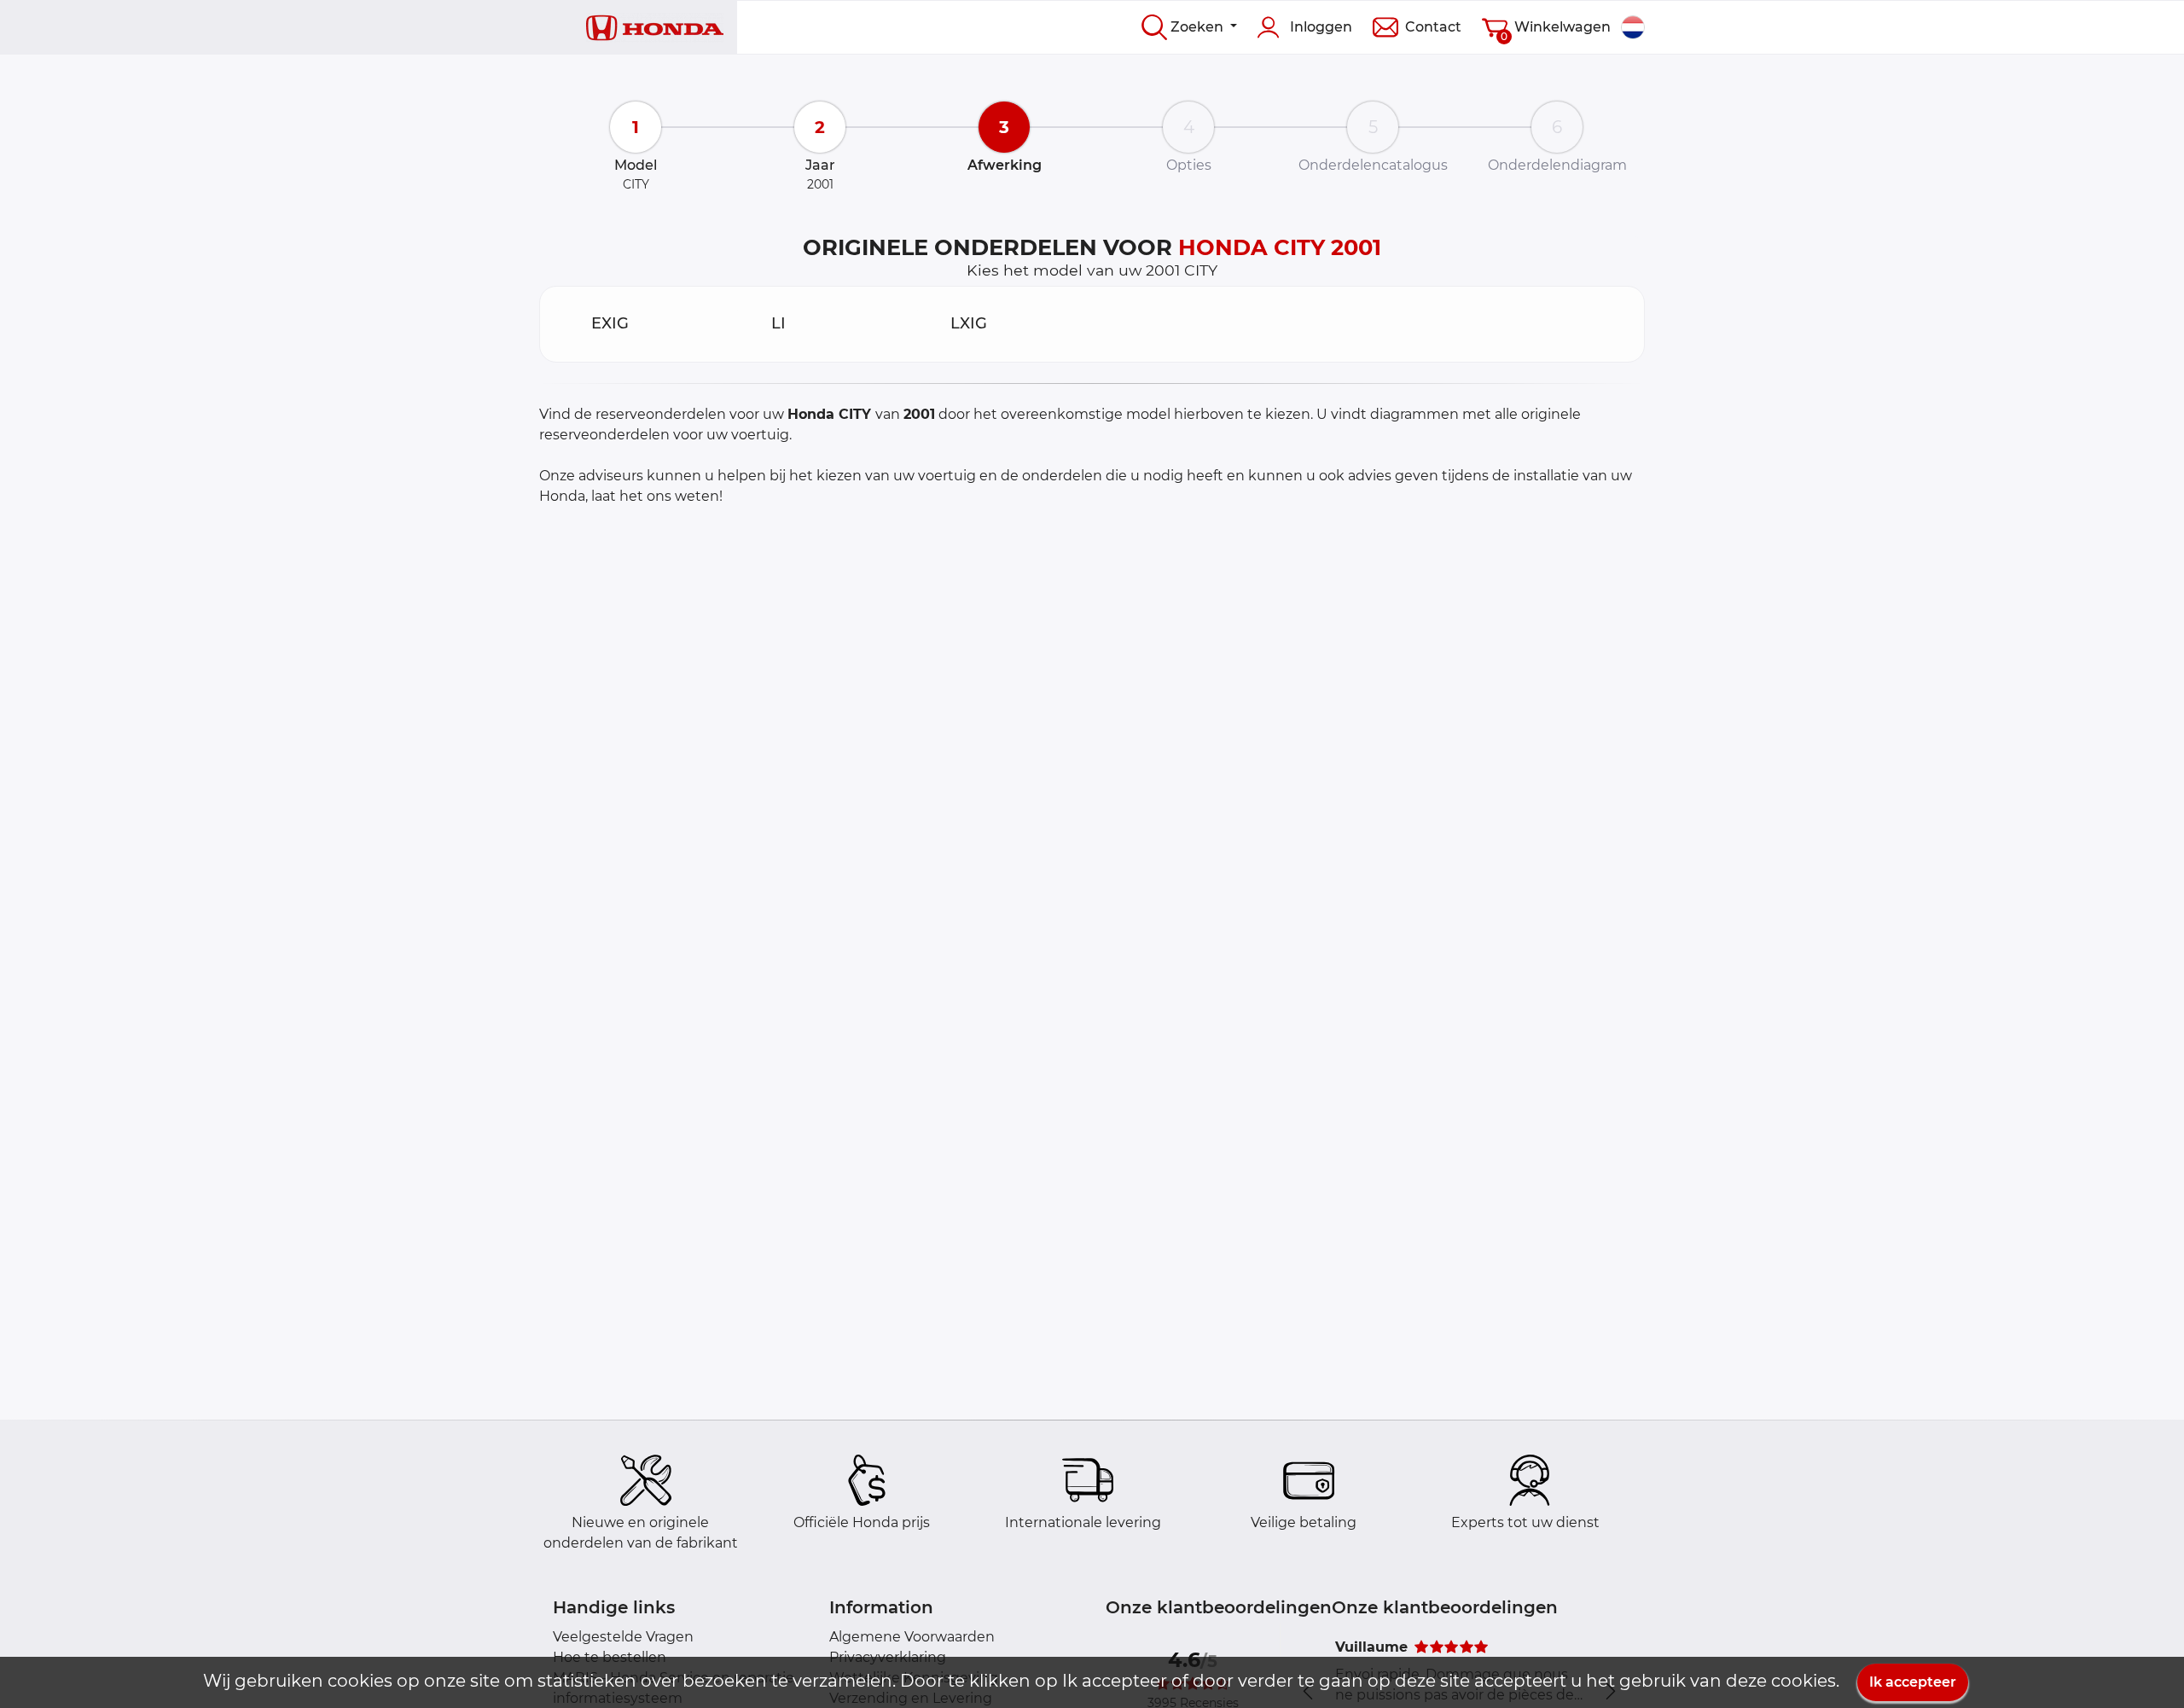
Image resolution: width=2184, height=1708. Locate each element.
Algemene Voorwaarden (912, 1637)
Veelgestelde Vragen (623, 1637)
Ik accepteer (1913, 1682)
